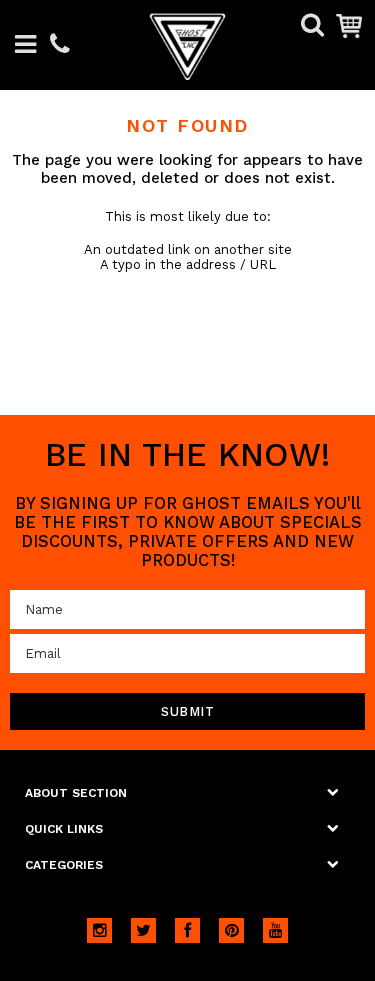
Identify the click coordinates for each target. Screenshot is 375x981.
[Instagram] (99, 930)
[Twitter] (143, 930)
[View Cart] (349, 25)
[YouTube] (275, 930)
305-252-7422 (60, 45)
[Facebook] (187, 930)
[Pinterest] (231, 930)
